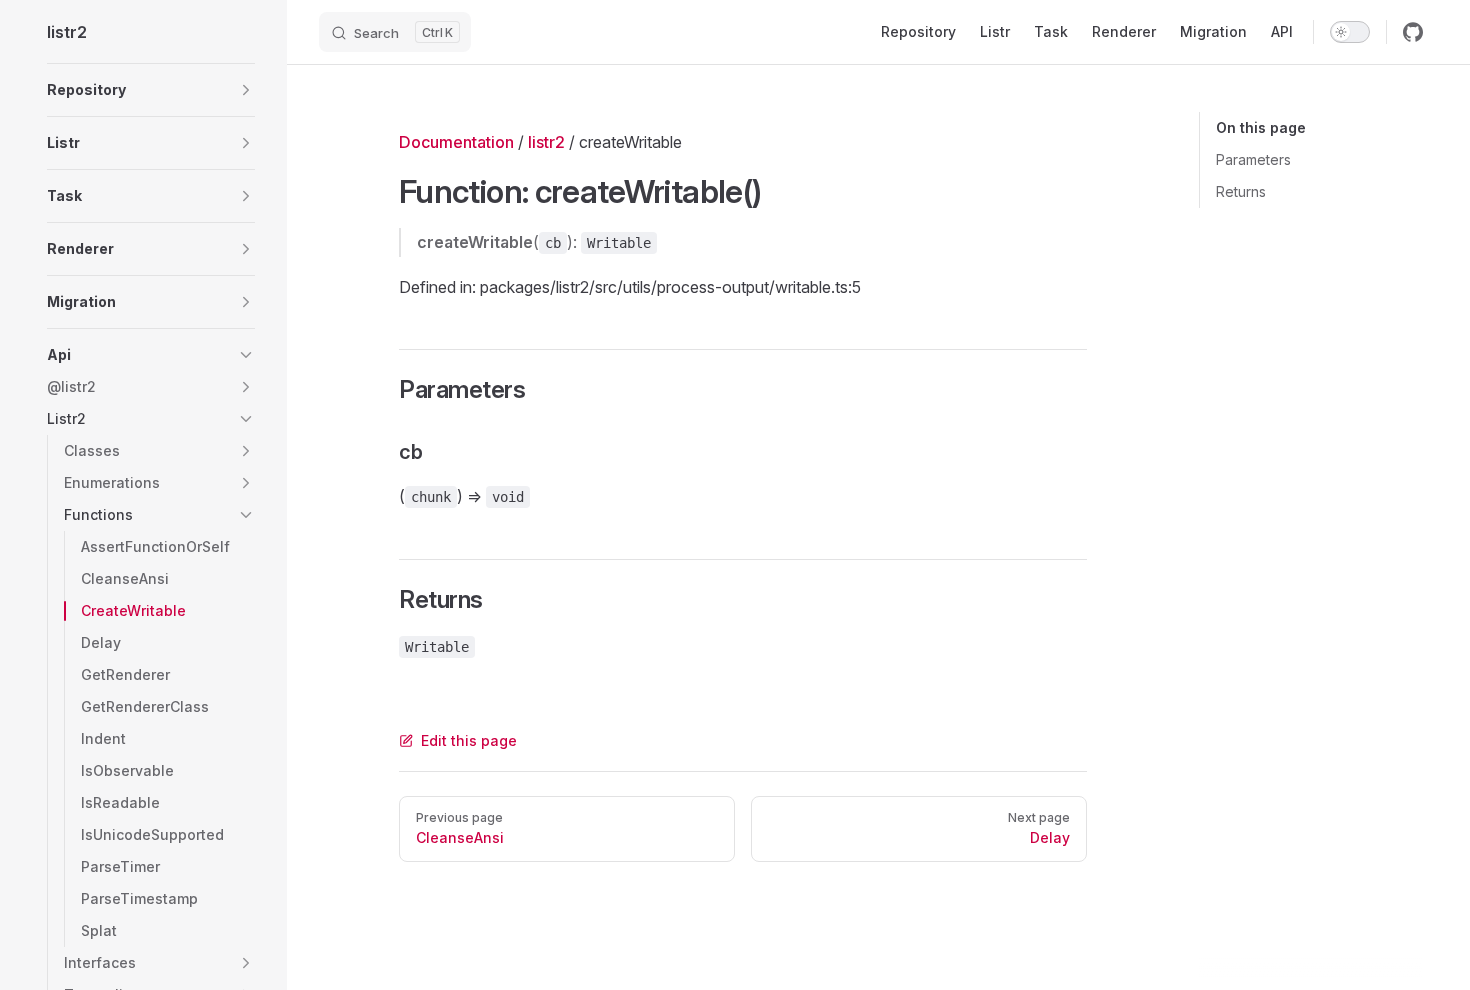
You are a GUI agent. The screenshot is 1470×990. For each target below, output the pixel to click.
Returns (1241, 191)
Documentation (456, 142)
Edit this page (469, 740)
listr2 (546, 142)
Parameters (1253, 159)
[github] (1413, 32)
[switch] (1350, 32)
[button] (151, 90)
